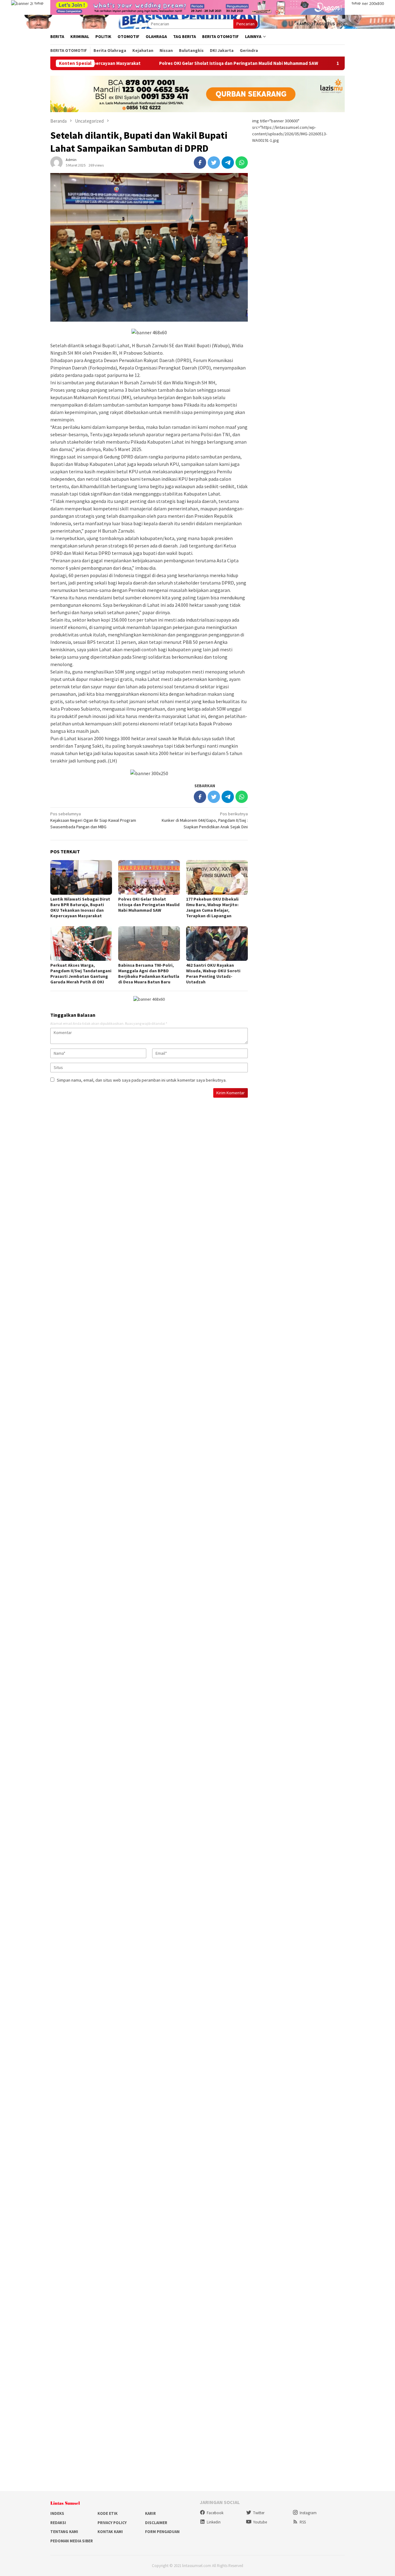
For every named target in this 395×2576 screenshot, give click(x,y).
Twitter (259, 2513)
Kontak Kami (110, 2532)
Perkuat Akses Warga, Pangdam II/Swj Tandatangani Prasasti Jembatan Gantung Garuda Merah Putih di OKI (81, 973)
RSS (303, 2522)
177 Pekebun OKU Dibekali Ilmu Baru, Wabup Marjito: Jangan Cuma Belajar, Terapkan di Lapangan (212, 907)
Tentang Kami (64, 2532)
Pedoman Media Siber (72, 2541)
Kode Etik (108, 2513)
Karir (150, 2513)
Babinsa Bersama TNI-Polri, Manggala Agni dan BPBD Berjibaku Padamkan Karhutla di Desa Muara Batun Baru (149, 973)
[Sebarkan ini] (200, 163)
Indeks (57, 2513)
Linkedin (214, 2522)
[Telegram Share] (228, 163)
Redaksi (58, 2523)
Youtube (260, 2522)
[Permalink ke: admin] (56, 162)
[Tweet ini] (214, 163)
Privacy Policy (112, 2523)
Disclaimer (156, 2523)
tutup (39, 3)
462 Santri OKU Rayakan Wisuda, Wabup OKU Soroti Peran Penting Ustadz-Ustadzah (213, 973)
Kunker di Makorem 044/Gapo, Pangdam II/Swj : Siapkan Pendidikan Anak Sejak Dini (205, 820)
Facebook (215, 2513)
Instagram (308, 2513)
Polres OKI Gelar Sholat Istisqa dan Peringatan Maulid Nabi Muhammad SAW (166, 63)
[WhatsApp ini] (242, 163)
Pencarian (245, 24)
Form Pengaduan (162, 2532)
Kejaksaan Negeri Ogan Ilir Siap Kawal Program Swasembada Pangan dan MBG (93, 820)
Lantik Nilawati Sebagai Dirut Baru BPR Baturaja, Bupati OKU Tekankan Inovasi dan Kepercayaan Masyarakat (80, 907)
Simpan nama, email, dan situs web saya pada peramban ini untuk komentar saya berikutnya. (142, 1080)
